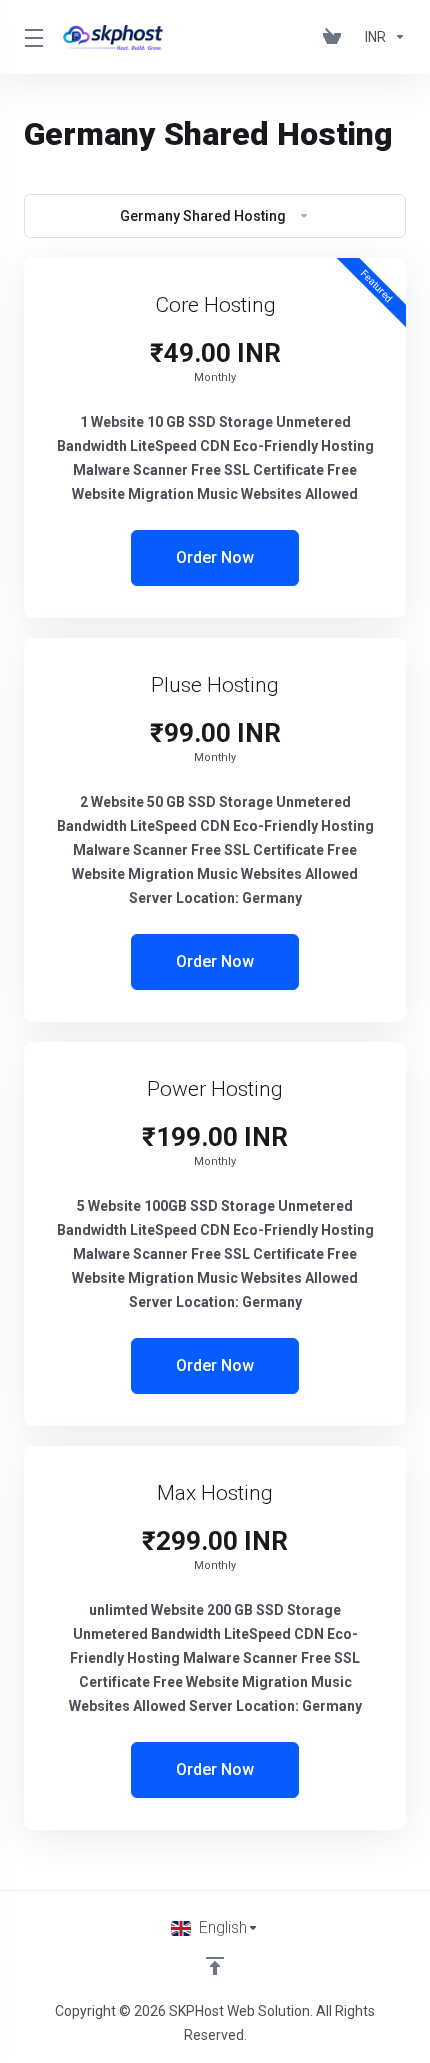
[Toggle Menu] (31, 37)
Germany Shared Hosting (203, 216)
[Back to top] (215, 1966)
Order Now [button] (215, 557)
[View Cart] (336, 37)
